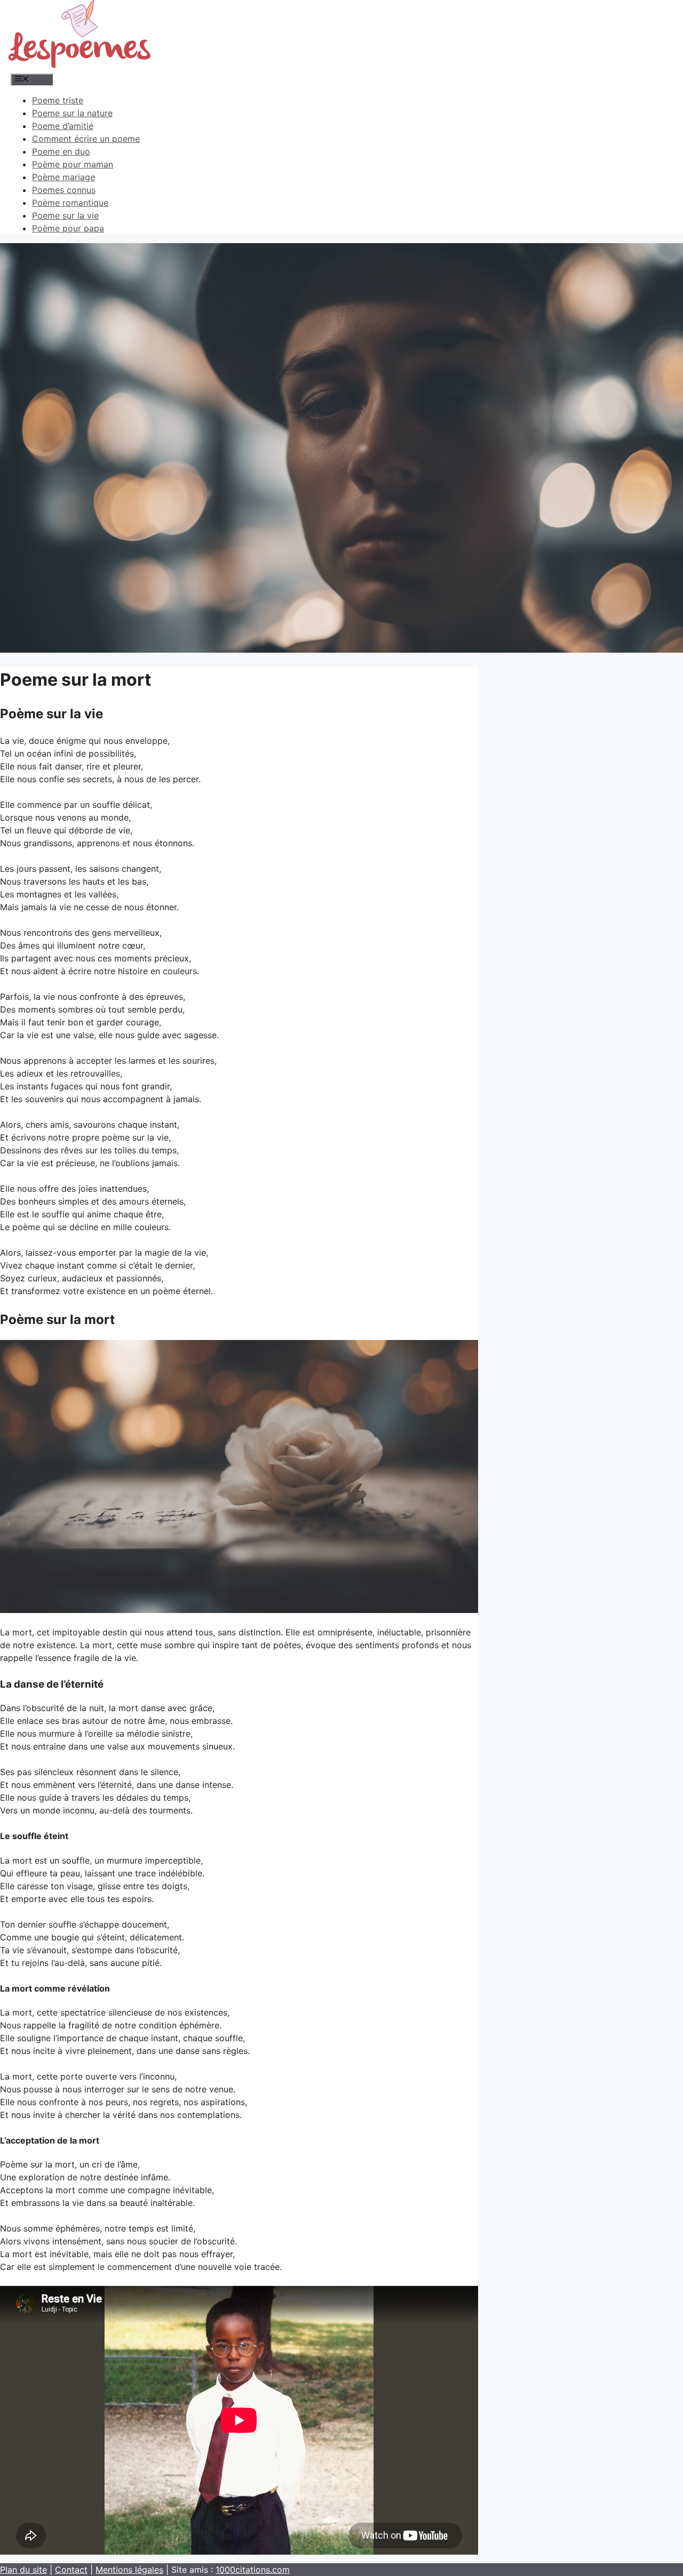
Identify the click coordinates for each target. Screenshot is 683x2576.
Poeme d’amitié (63, 126)
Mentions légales (129, 2570)
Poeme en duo (61, 151)
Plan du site (23, 2570)
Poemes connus (64, 190)
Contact (71, 2570)
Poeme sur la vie (65, 215)
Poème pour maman (73, 164)
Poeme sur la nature (72, 113)
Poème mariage (63, 177)
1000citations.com (253, 2570)
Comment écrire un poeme (86, 139)
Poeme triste (58, 100)
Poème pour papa (68, 228)
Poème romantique (70, 203)
